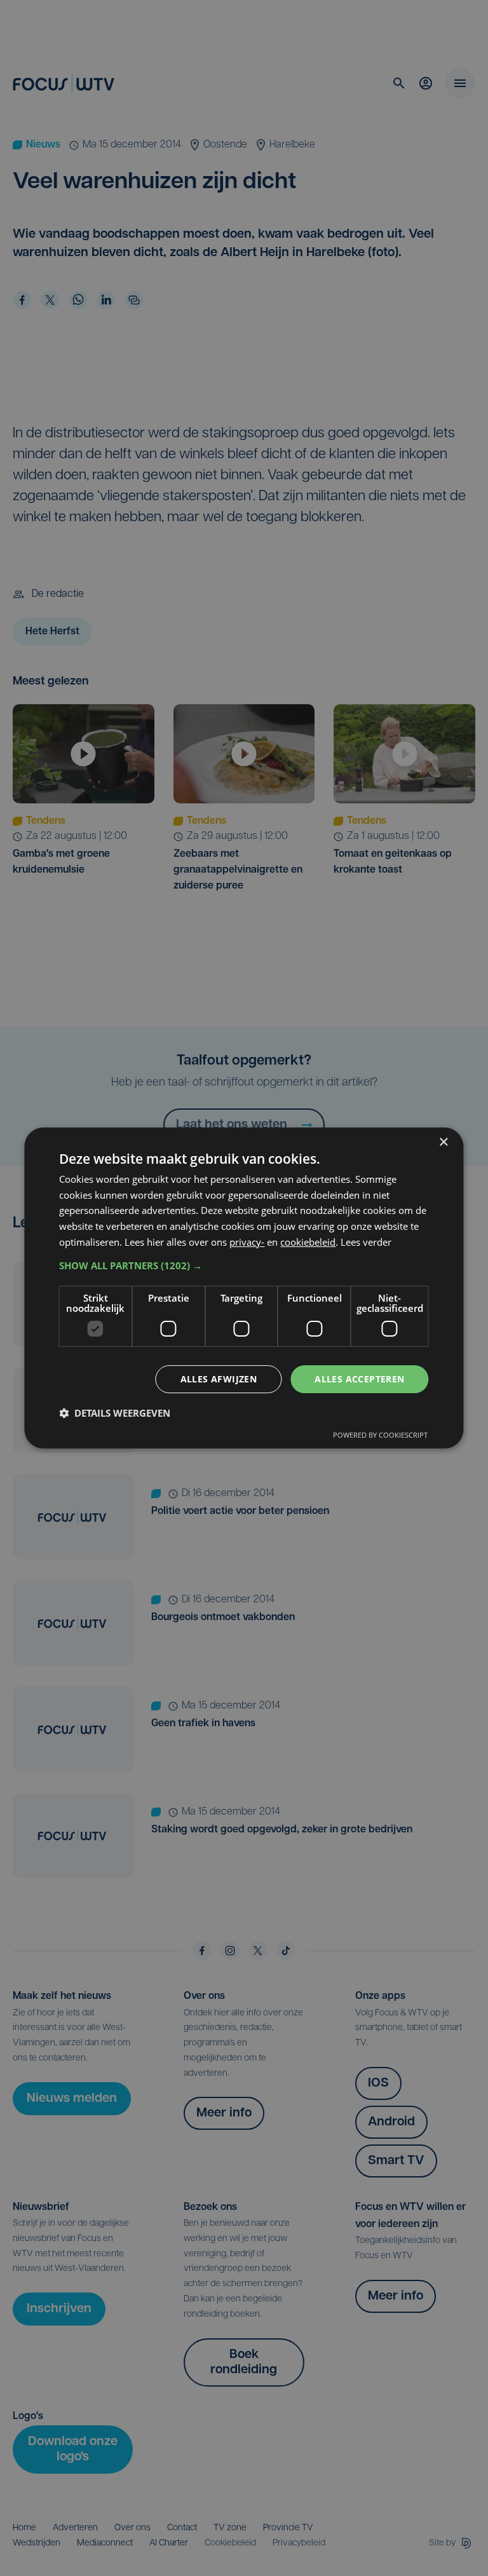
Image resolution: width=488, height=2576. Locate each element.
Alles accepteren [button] (359, 1379)
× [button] (443, 1142)
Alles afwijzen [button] (219, 1379)
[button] (244, 1265)
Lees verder (366, 1242)
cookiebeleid (308, 1242)
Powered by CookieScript (380, 1435)
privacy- (247, 1242)
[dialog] (244, 1288)
